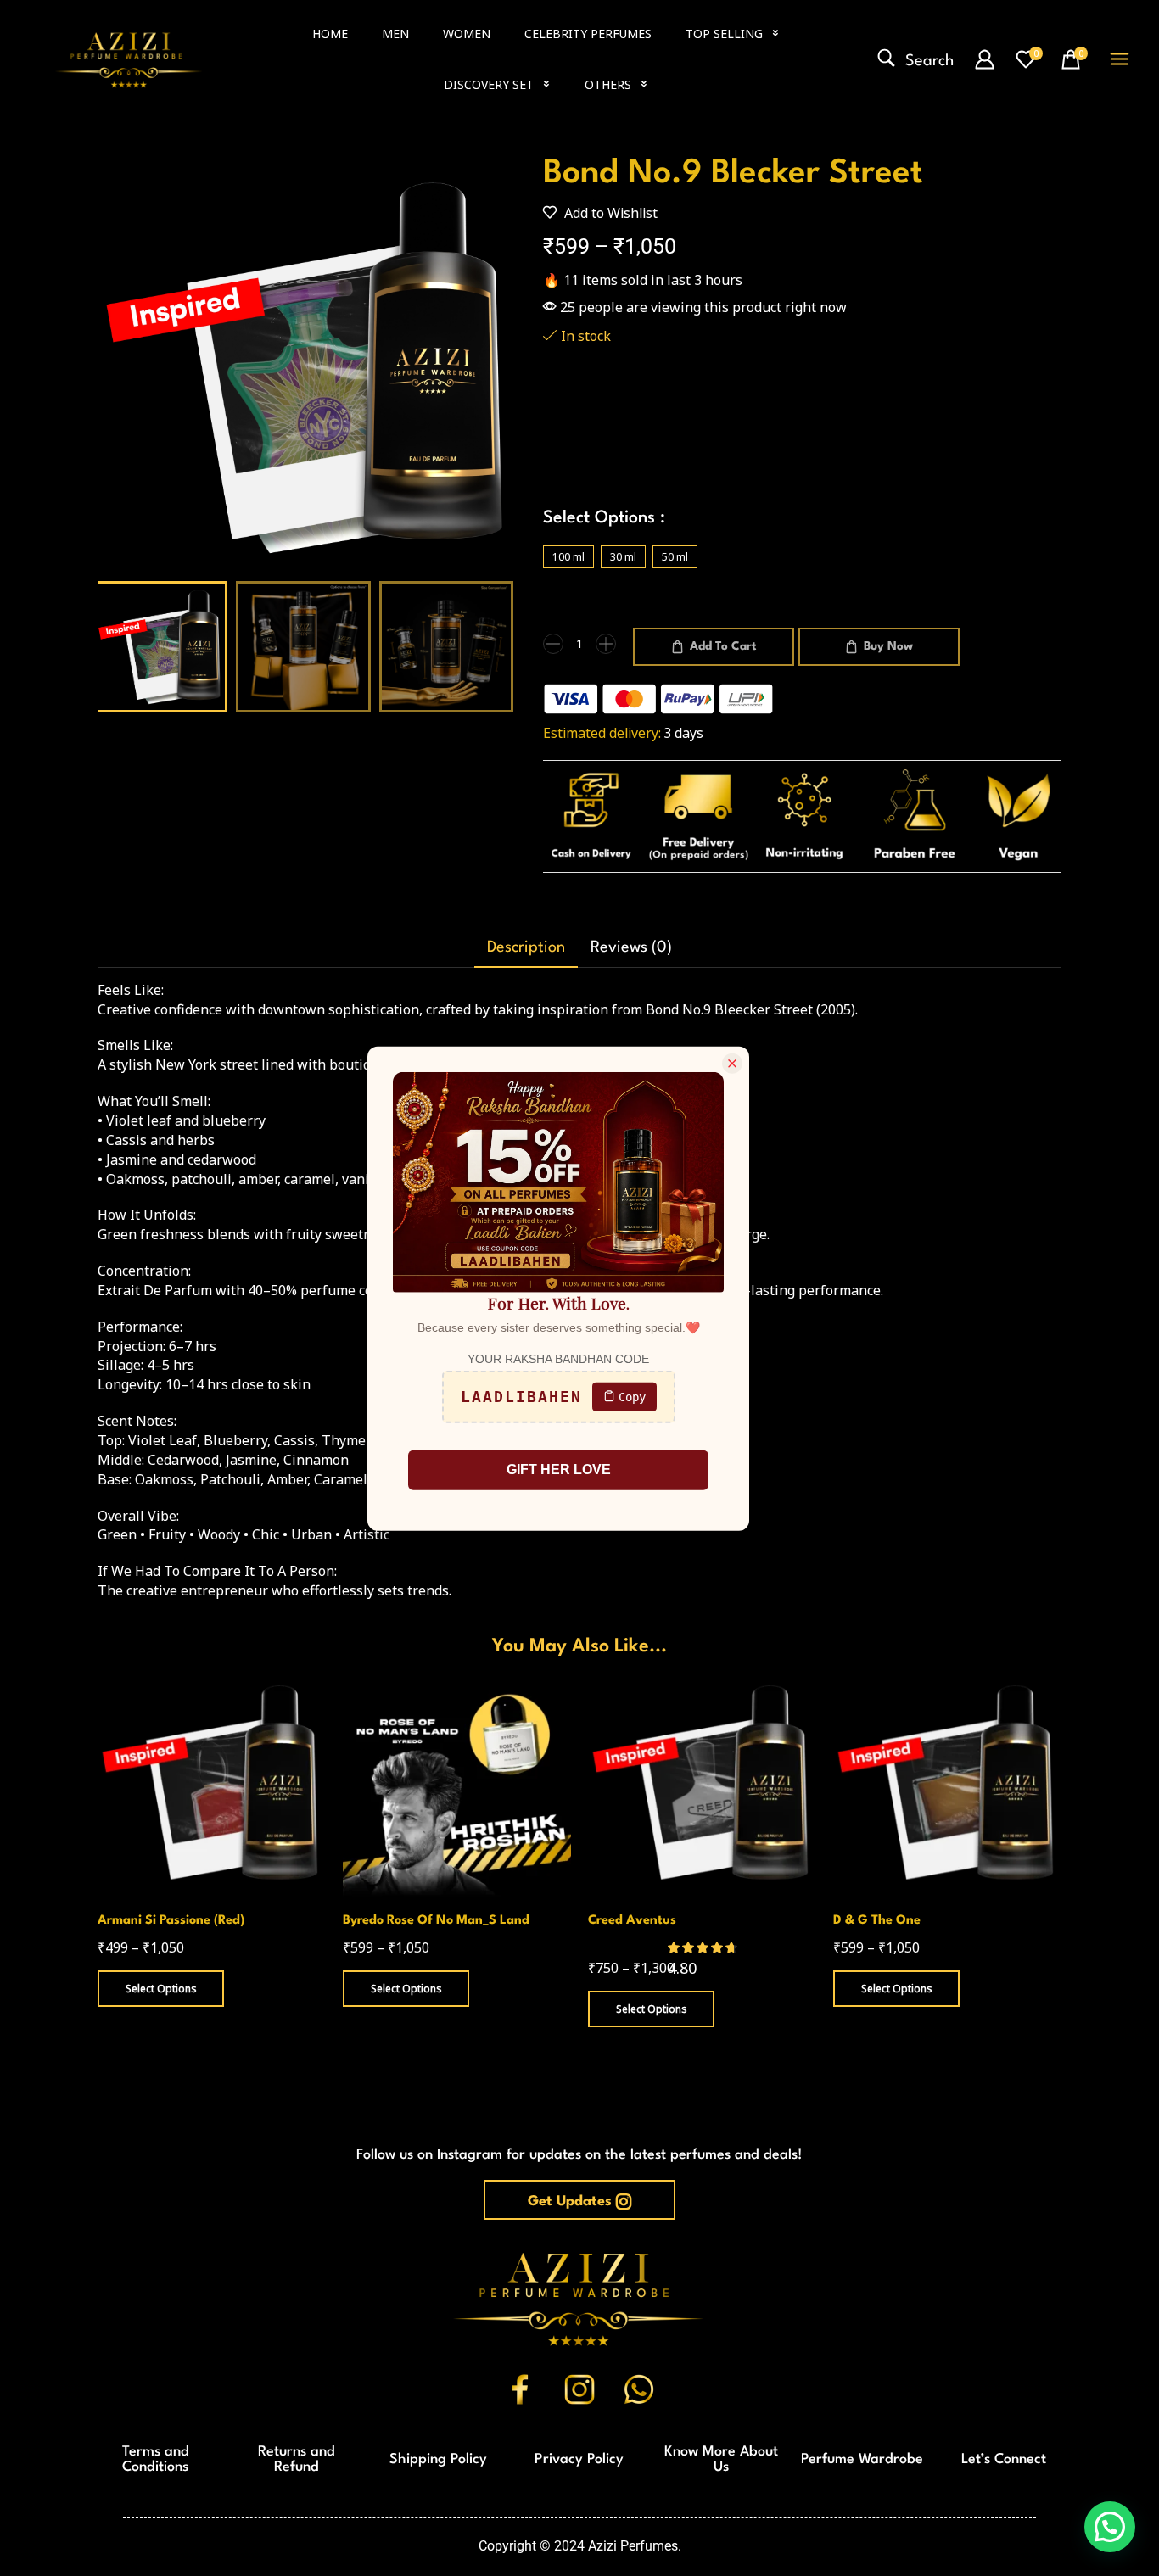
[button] (916, 59)
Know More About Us (721, 2459)
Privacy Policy (579, 2459)
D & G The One (877, 1921)
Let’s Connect (1004, 2459)
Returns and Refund (297, 2459)
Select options (161, 1988)
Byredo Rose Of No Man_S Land (436, 1921)
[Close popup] (732, 1063)
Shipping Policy (438, 2459)
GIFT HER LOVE (559, 1469)
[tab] (526, 948)
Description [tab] (526, 947)
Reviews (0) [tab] (631, 947)
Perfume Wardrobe (862, 2459)
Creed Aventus (632, 1921)
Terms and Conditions (156, 2459)
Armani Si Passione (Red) (171, 1921)
